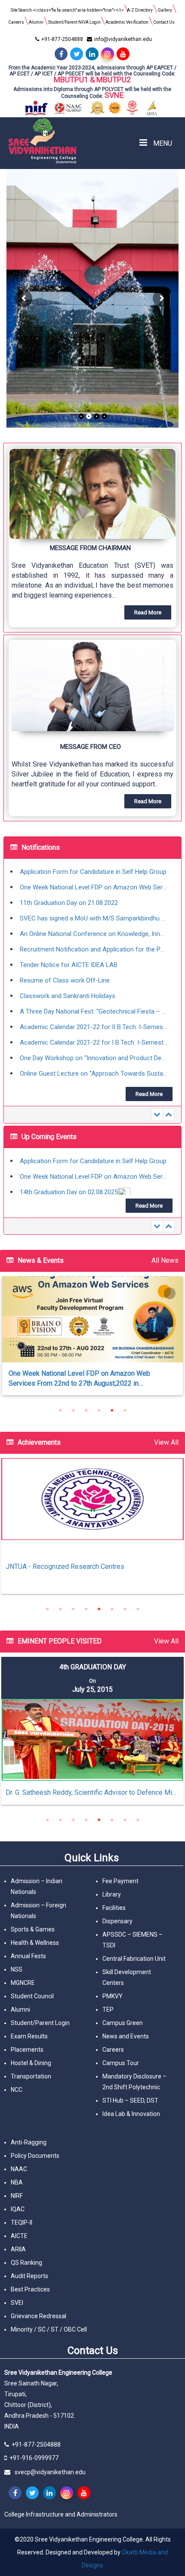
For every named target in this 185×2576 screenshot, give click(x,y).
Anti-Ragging (29, 2142)
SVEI (17, 2303)
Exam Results (29, 2036)
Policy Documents (35, 2156)
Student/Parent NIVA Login (74, 22)
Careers (16, 22)
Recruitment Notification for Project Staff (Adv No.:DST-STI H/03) (94, 1192)
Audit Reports (29, 2276)
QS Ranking (26, 2263)
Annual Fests (28, 1956)
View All (166, 1442)
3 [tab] (86, 1410)
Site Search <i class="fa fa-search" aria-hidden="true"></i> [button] (67, 10)
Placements (27, 2050)
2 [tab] (73, 1410)
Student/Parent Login (40, 2023)
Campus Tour (121, 2063)
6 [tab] (125, 1410)
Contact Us (164, 22)
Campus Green (123, 2023)
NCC (17, 2090)
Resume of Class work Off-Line (65, 965)
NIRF (17, 2196)
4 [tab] (99, 1410)
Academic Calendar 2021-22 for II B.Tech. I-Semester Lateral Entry (94, 1011)
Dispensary (117, 1921)
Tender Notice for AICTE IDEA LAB (69, 949)
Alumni (36, 22)
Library (112, 1894)
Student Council (32, 1996)
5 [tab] (112, 1410)
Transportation (31, 2076)
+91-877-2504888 (62, 39)
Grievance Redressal (39, 2316)
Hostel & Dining (31, 2063)
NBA (17, 2182)
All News (165, 1260)
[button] (92, 538)
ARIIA (18, 2249)
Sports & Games (33, 1929)
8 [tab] (138, 1609)
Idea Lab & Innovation (131, 2114)
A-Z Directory (140, 10)
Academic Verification (127, 22)
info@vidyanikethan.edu (123, 39)
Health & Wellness (35, 1943)
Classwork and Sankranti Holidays (68, 980)
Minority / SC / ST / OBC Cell (49, 2329)
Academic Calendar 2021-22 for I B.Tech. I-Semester (94, 1027)
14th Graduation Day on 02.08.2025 (69, 1177)
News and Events (126, 2036)
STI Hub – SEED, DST (130, 2100)
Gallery (165, 10)
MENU (162, 143)
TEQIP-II (22, 2222)
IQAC (18, 2209)
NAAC (19, 2169)
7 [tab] (125, 1609)
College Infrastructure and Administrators (61, 2514)
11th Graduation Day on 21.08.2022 (69, 887)
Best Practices (30, 2289)
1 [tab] (60, 1410)
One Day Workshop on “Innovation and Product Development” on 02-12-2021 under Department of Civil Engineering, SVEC (94, 1042)
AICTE (19, 2236)
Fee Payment (120, 1881)
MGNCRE (23, 1983)
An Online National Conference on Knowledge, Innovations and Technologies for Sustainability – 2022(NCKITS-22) (94, 918)
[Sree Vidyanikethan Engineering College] (74, 141)
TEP (108, 2009)
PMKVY (113, 1996)
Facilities (114, 1908)
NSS (17, 1969)
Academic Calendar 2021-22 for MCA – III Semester (94, 1074)
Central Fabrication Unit (134, 1959)
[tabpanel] (92, 1530)
